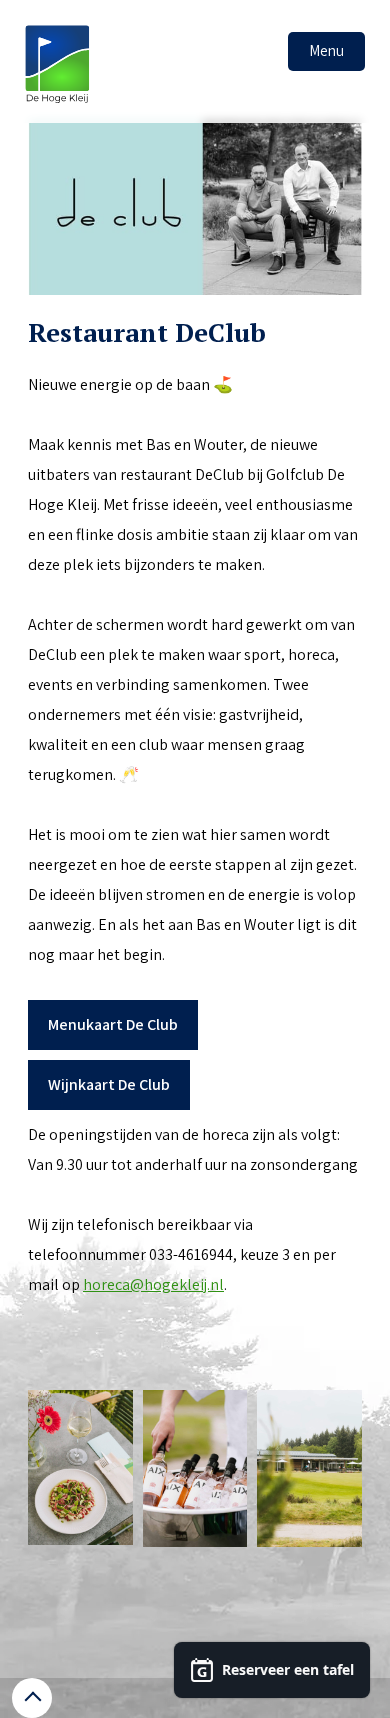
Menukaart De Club (113, 1024)
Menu (326, 50)
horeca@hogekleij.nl (153, 1284)
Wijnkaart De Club (109, 1084)
